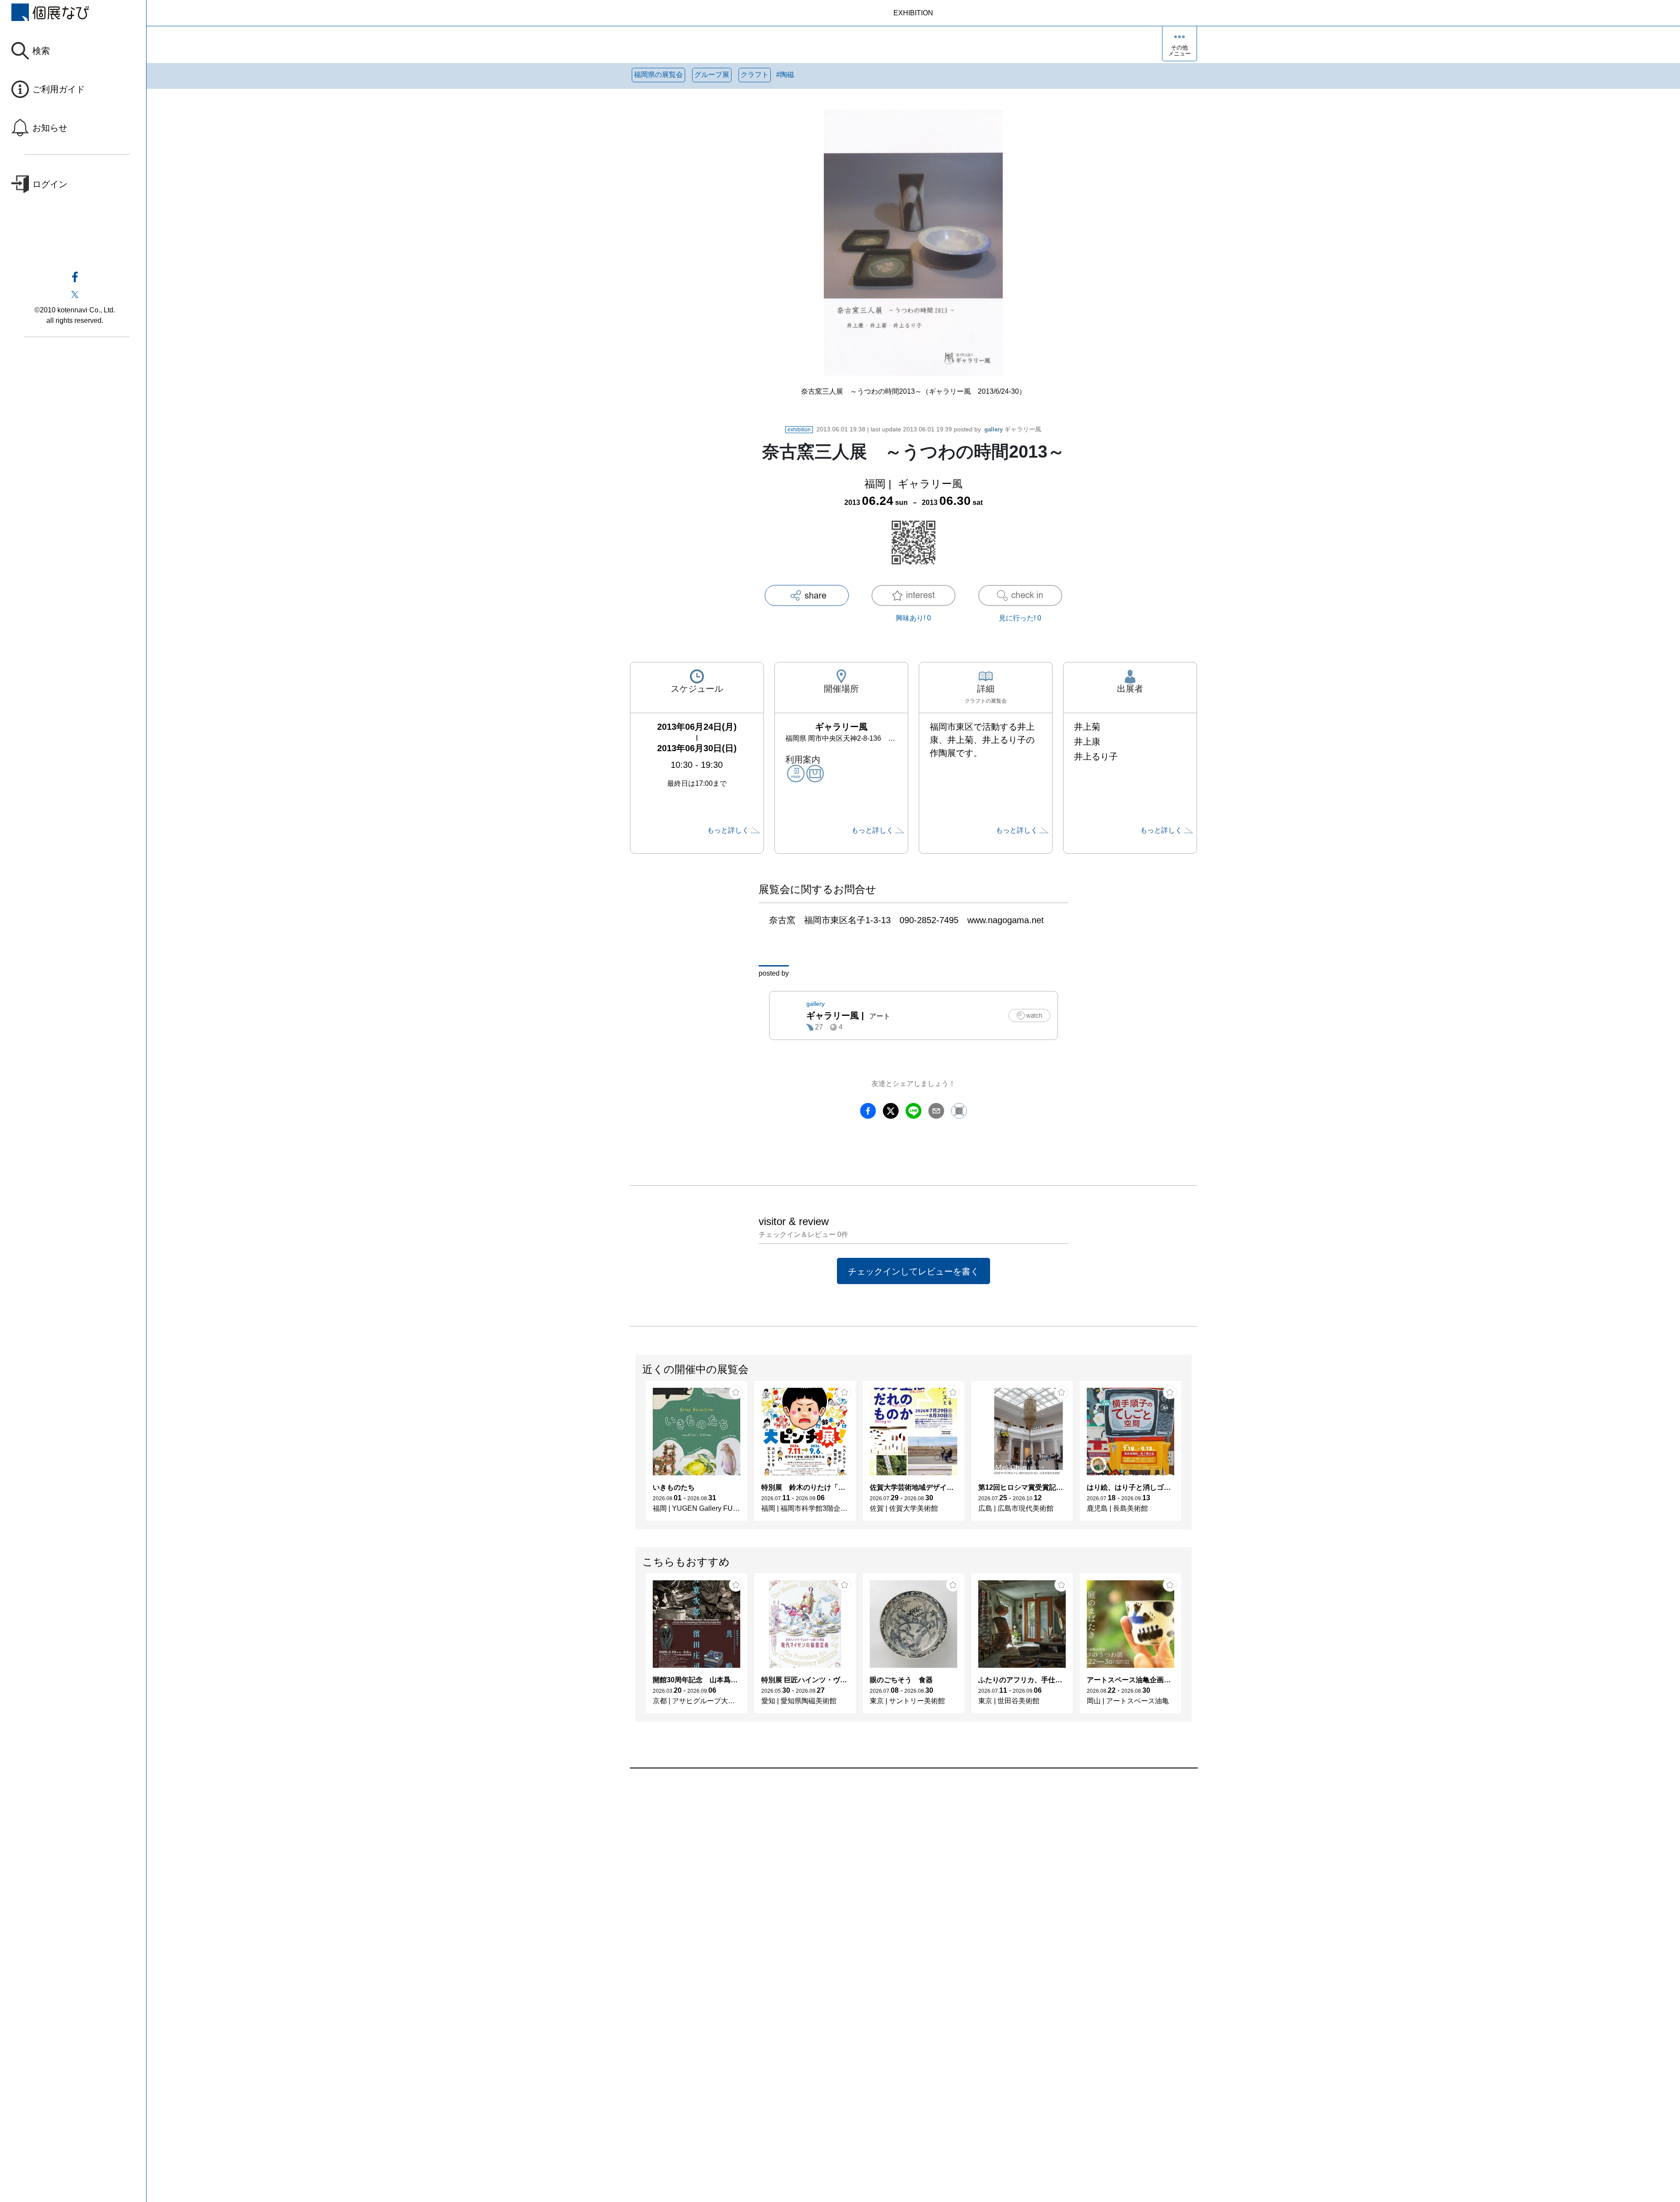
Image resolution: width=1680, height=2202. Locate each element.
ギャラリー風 (1013, 429)
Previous (636, 1455)
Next (1191, 1455)
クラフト (755, 75)
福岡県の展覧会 (658, 75)
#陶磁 (785, 75)
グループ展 (712, 75)
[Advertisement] (892, 1868)
